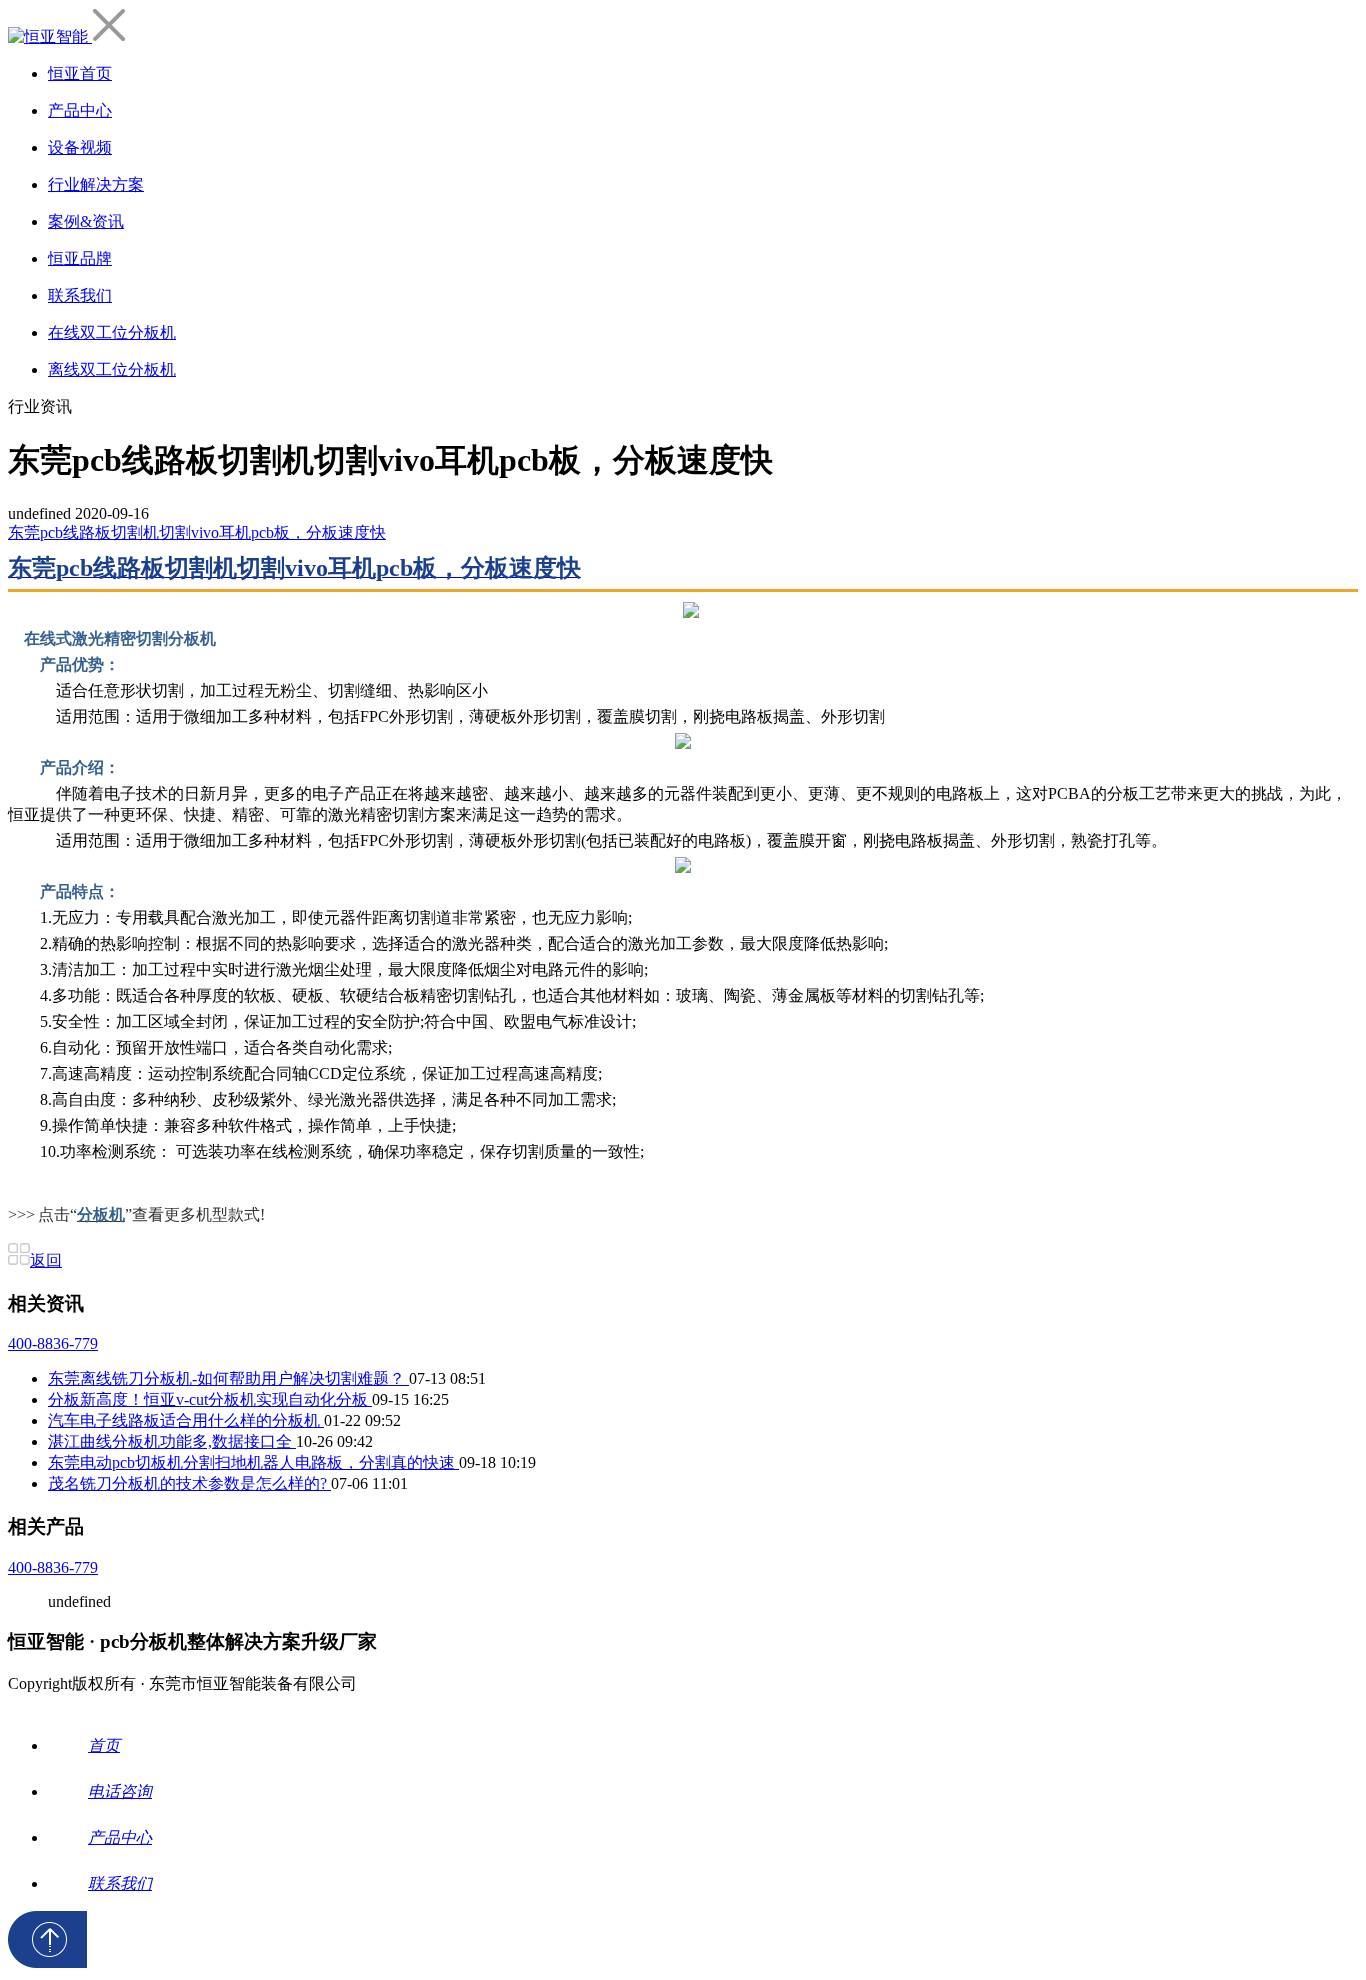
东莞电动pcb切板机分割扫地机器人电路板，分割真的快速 (253, 1462)
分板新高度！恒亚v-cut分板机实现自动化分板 (210, 1399)
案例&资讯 (86, 221)
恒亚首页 (80, 73)
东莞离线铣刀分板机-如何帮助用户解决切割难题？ (228, 1378)
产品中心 (80, 110)
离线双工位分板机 (112, 369)
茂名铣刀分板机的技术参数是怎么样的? (189, 1483)
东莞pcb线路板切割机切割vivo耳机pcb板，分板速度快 (197, 532)
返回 (46, 1260)
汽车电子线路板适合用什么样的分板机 (186, 1420)
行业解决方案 (96, 184)
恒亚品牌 (80, 258)
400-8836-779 (53, 1343)
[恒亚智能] (50, 36)
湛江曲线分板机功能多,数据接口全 (172, 1441)
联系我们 (80, 295)
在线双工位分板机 (112, 332)
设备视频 (80, 147)
